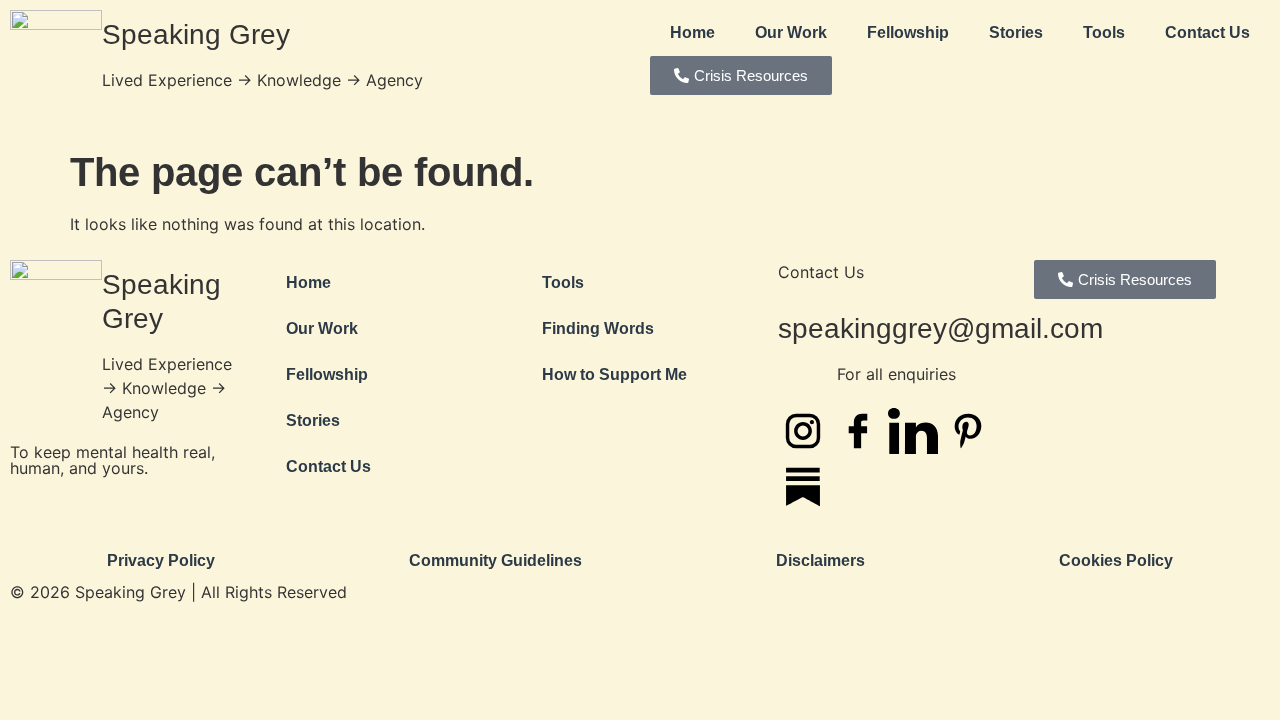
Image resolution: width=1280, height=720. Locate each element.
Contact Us (1207, 32)
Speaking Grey (196, 34)
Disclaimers (820, 560)
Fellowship (908, 32)
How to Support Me (614, 374)
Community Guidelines (495, 560)
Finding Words (598, 328)
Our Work (791, 32)
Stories (1016, 32)
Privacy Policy (161, 560)
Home (692, 32)
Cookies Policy (1116, 560)
